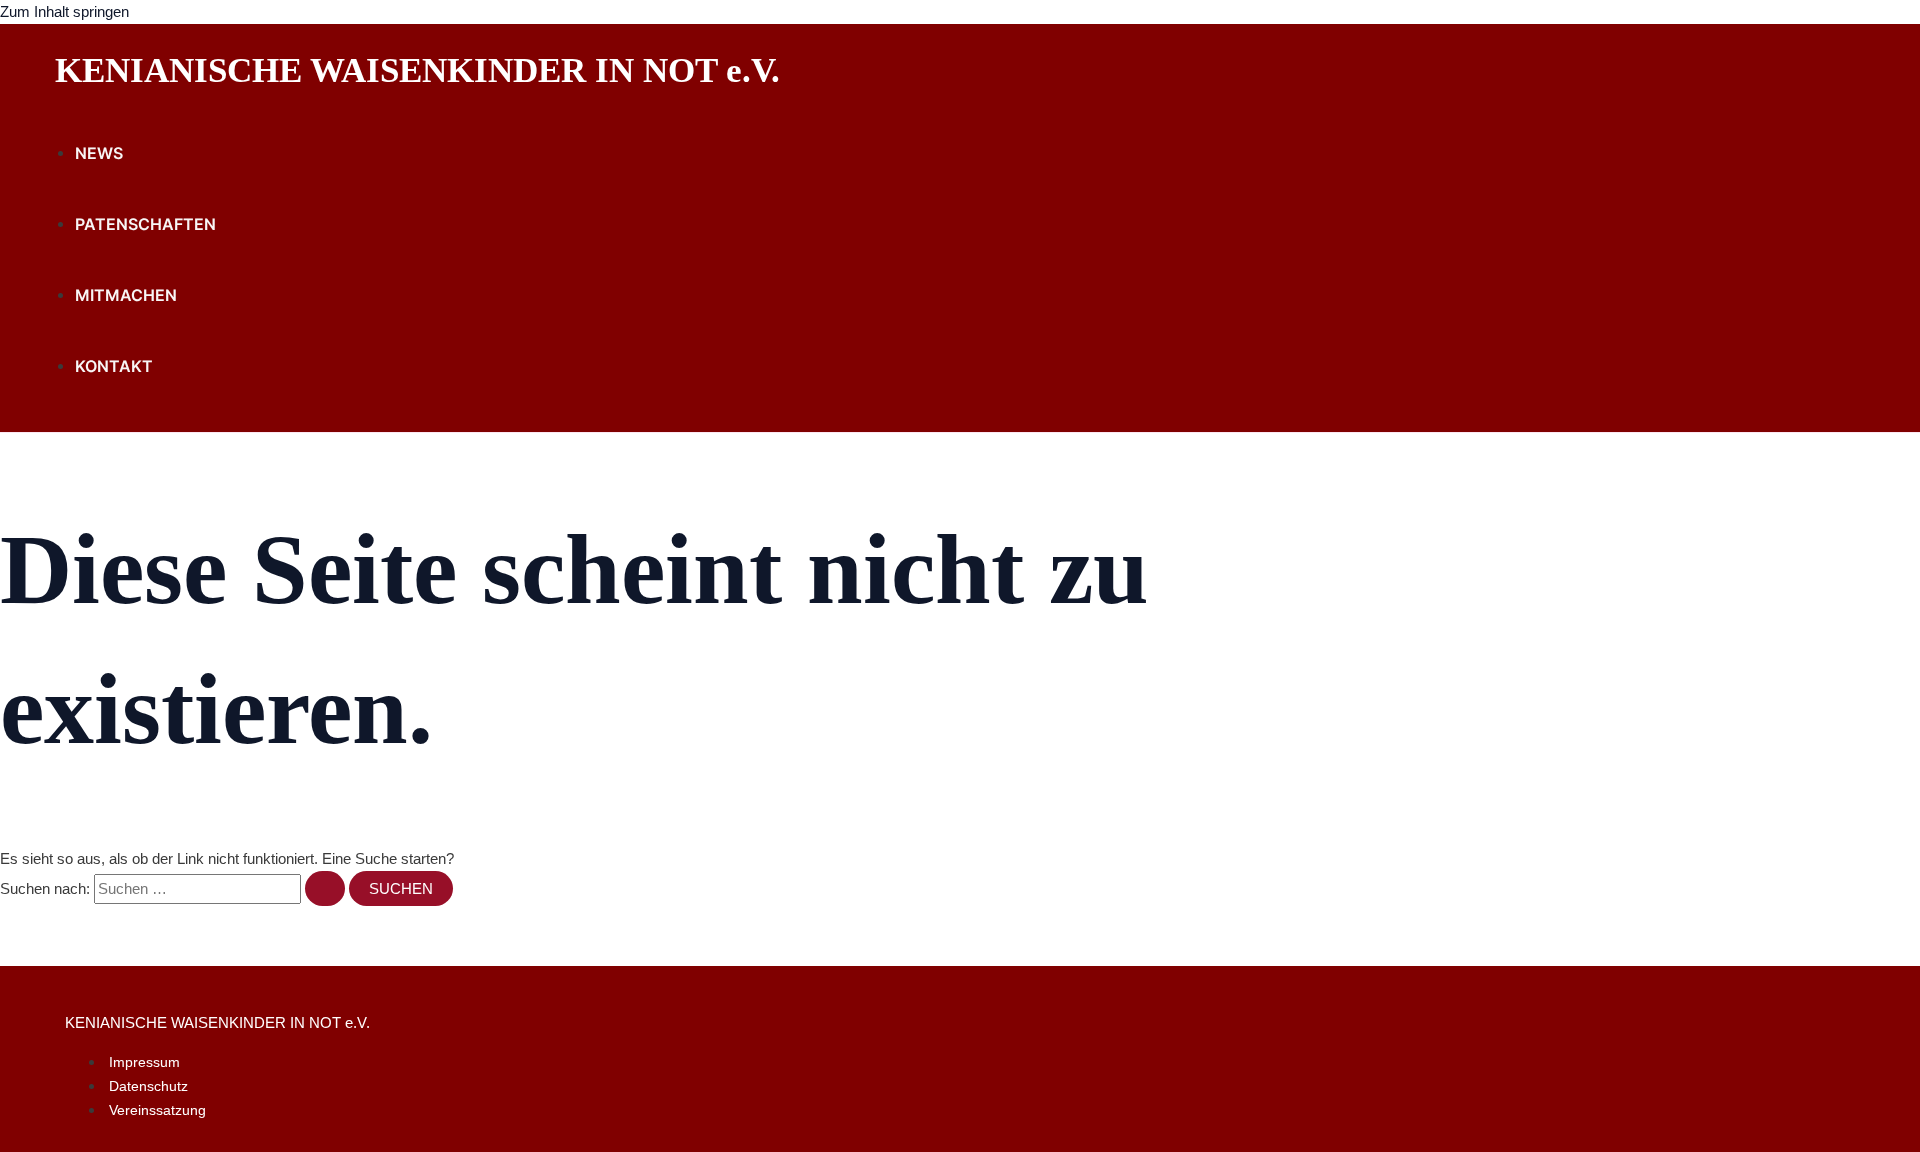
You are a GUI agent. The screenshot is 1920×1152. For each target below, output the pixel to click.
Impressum (144, 1062)
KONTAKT (114, 366)
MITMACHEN (126, 295)
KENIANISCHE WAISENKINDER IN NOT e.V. (417, 70)
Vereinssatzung (157, 1110)
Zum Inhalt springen (64, 11)
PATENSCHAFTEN (145, 224)
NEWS (99, 153)
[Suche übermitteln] (325, 888)
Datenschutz (148, 1086)
